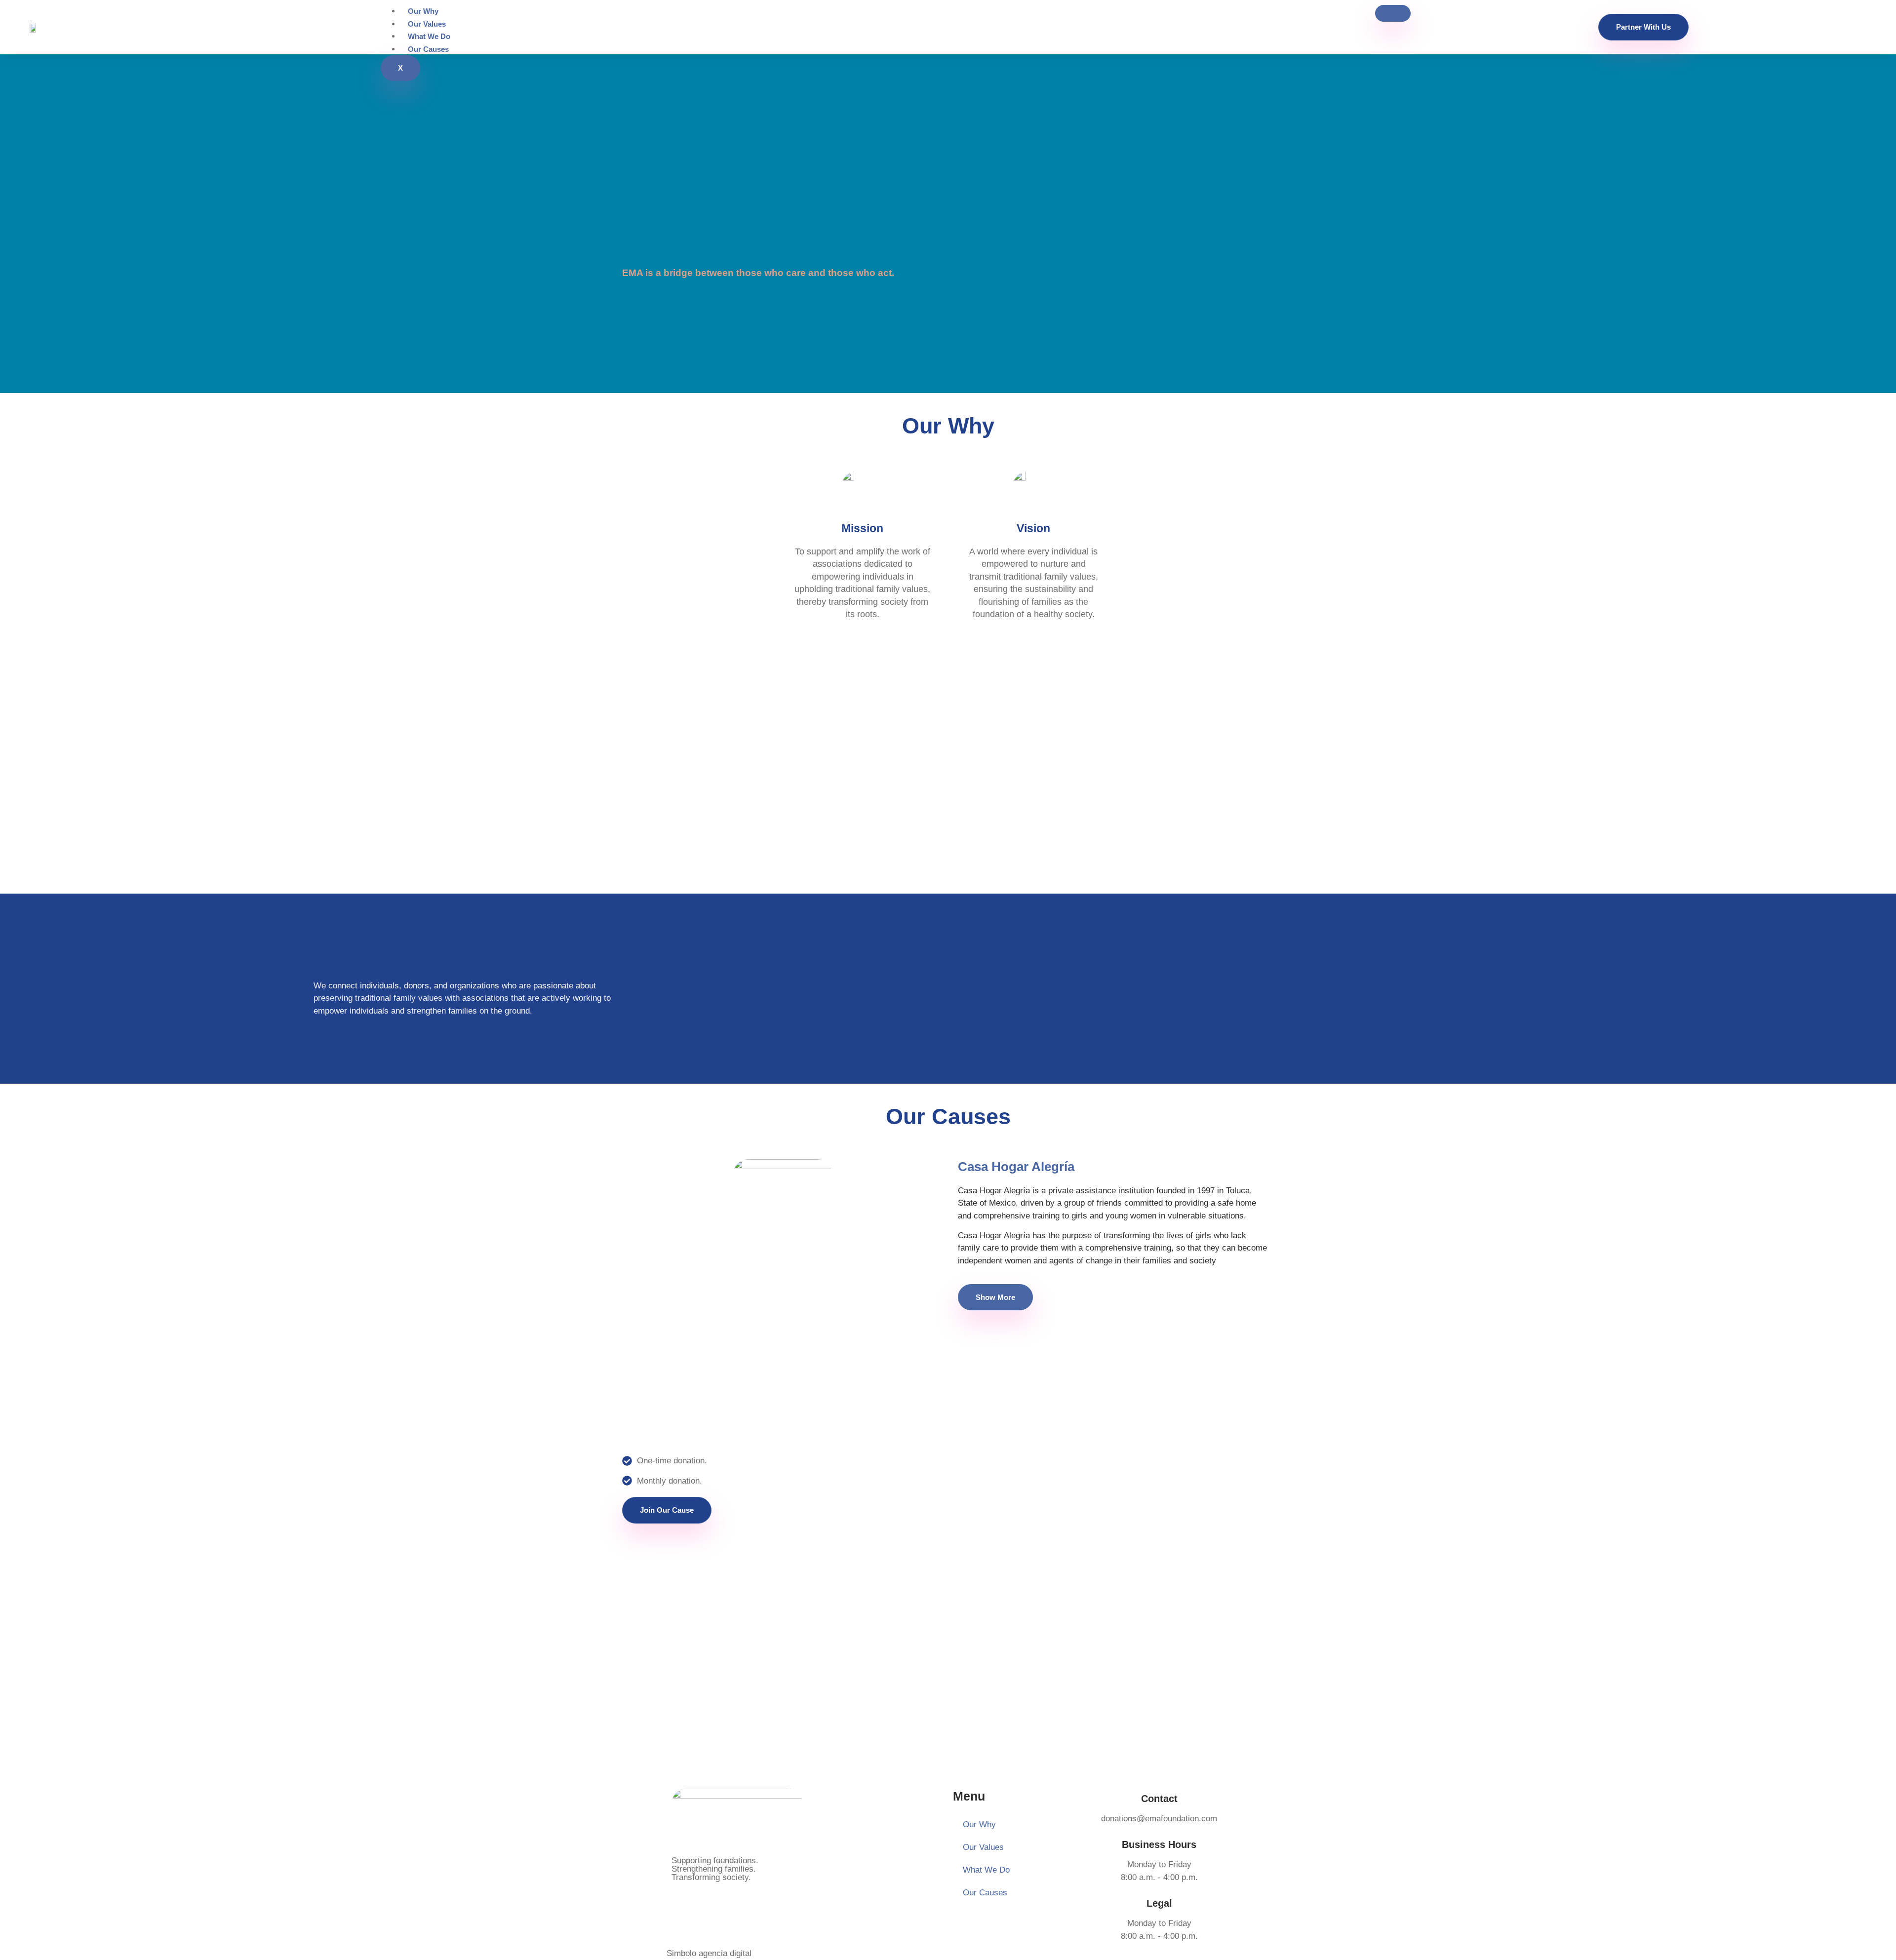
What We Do (429, 36)
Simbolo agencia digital (709, 1953)
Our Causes (428, 49)
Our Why (423, 11)
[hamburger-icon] (1393, 13)
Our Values (427, 24)
